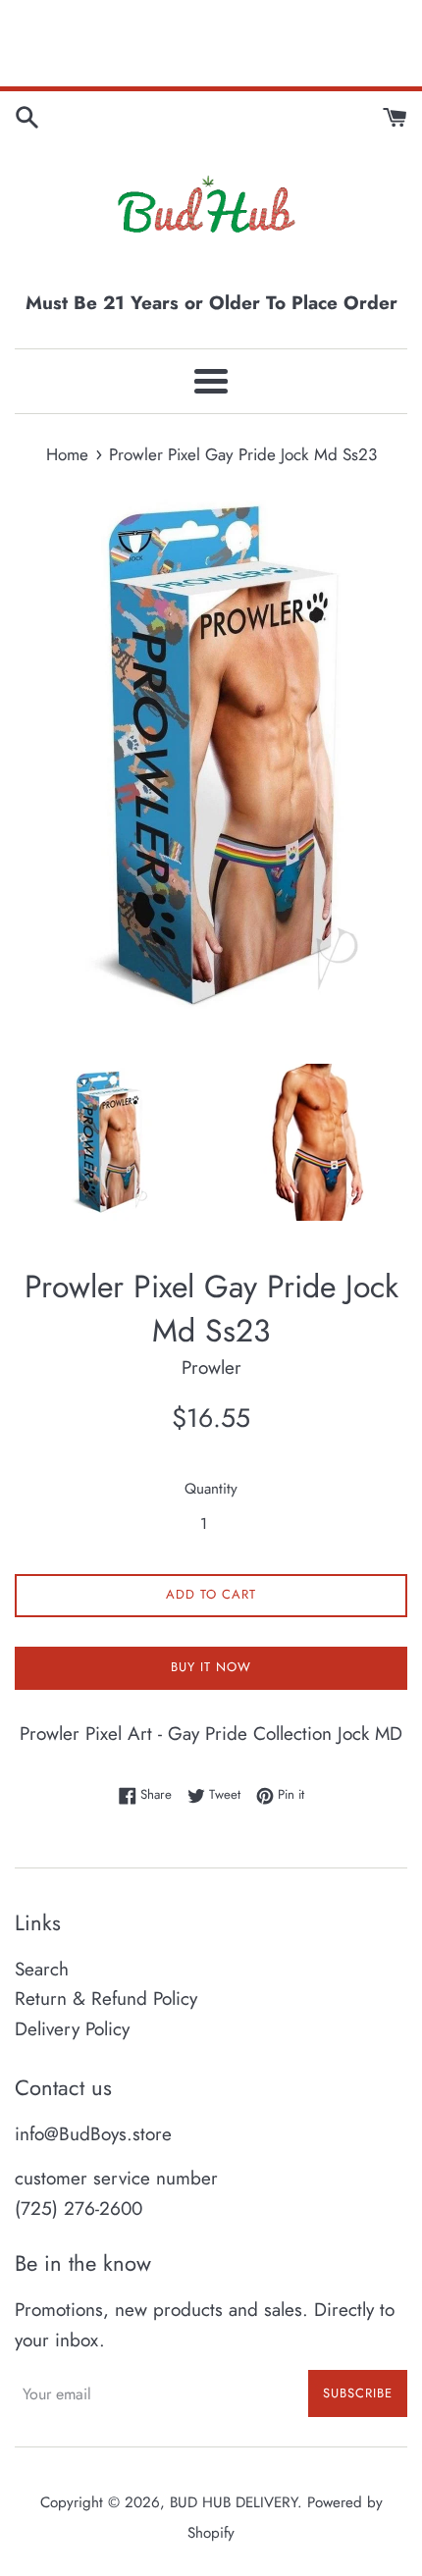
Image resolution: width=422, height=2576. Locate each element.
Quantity (211, 1489)
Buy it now (211, 1667)
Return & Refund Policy (106, 1998)
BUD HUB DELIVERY (234, 2502)
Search (42, 1969)
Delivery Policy (72, 2029)
